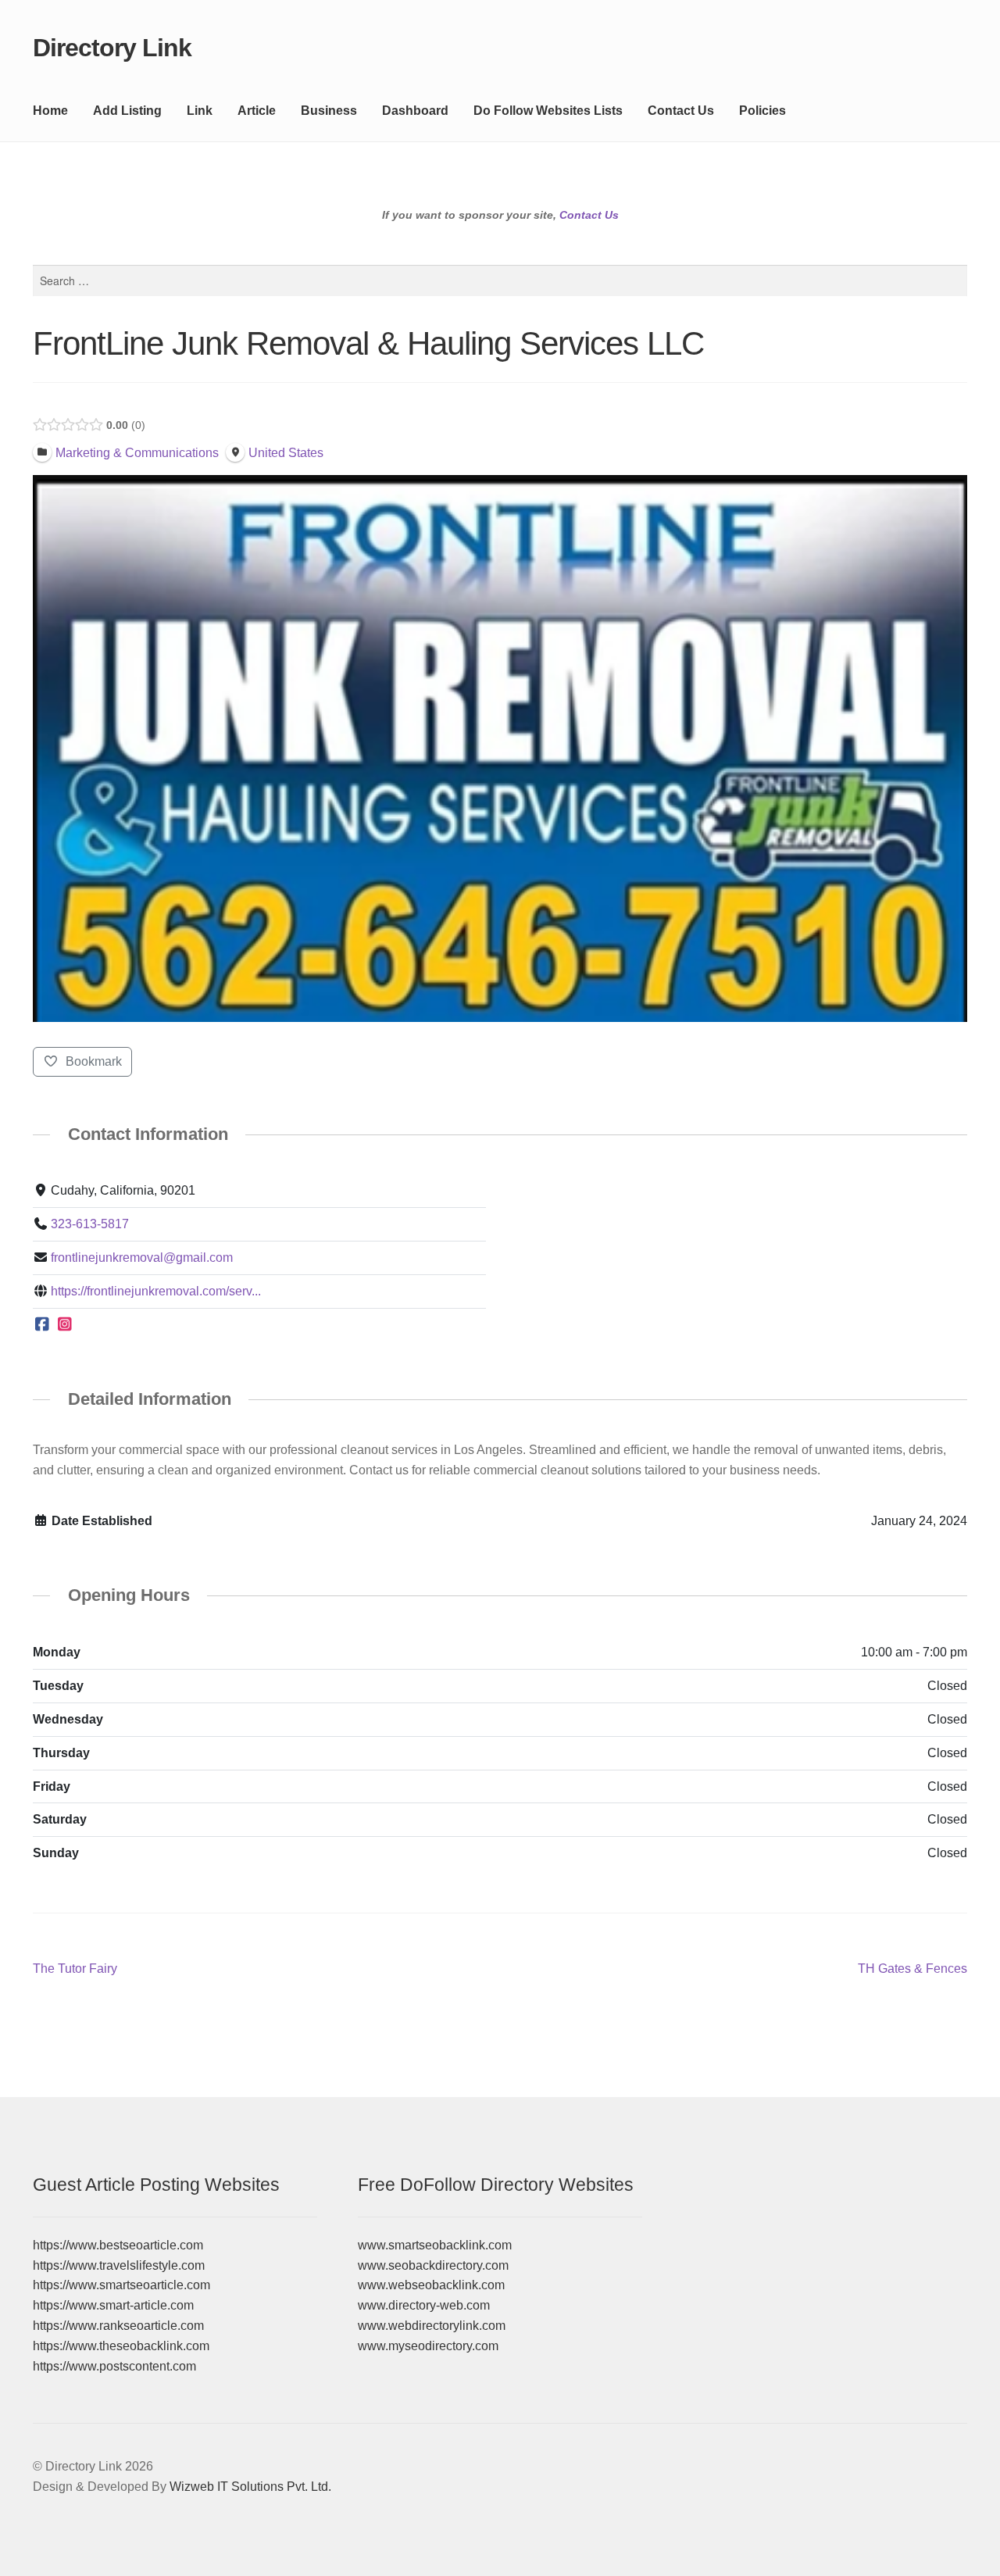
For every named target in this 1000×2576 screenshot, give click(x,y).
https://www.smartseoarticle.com (121, 2285)
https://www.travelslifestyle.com (119, 2265)
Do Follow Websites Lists (548, 111)
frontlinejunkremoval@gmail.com (142, 1258)
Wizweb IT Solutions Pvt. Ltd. (250, 2487)
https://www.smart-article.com (113, 2305)
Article (257, 111)
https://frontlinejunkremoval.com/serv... (156, 1291)
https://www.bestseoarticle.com (118, 2245)
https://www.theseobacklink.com (121, 2346)
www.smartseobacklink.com (435, 2245)
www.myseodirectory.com (428, 2346)
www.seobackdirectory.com (433, 2265)
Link (200, 111)
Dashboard (415, 111)
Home (50, 111)
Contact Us (681, 111)
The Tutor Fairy (75, 1970)
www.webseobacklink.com (431, 2285)
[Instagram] (65, 1325)
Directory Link (112, 48)
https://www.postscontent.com (114, 2366)
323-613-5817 (90, 1224)
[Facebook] (43, 1325)
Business (329, 111)
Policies (762, 111)
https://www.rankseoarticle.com (118, 2326)
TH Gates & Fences (912, 1970)
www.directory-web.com (424, 2305)
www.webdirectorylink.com (432, 2326)
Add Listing (127, 111)
